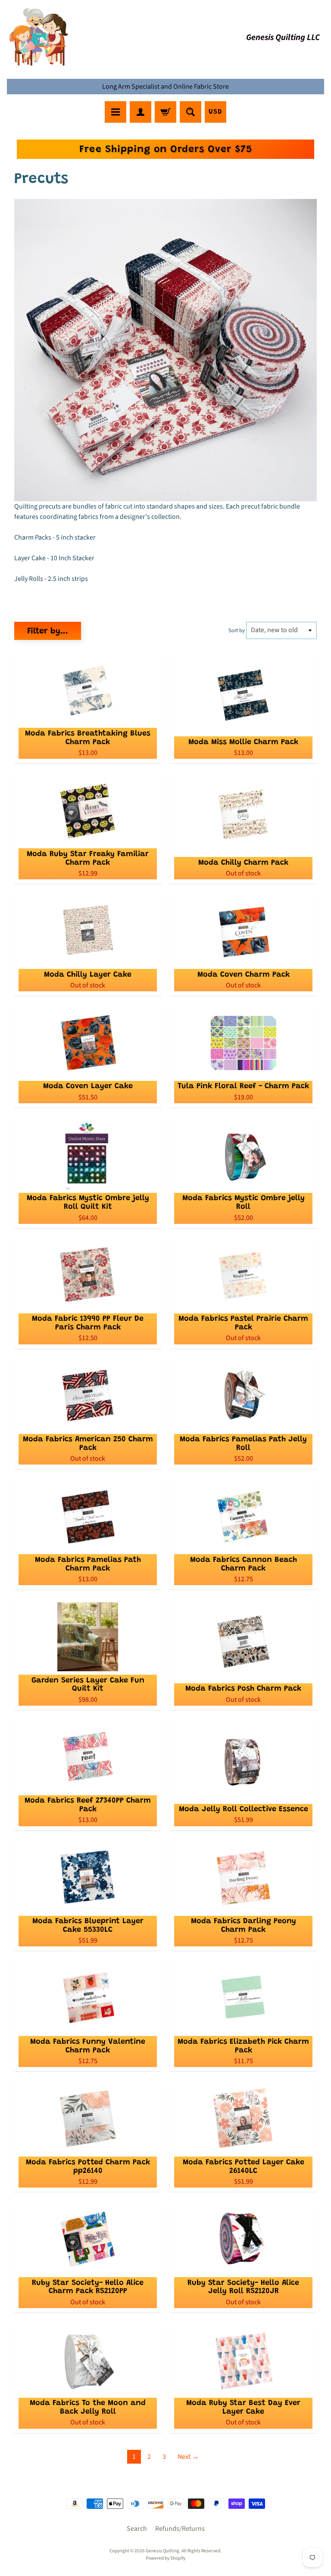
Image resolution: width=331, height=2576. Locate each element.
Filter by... (48, 631)
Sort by (237, 630)
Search (137, 2529)
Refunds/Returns (180, 2529)
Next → (188, 2457)
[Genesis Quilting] (39, 37)
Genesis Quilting (162, 2551)
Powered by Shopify (165, 2558)
